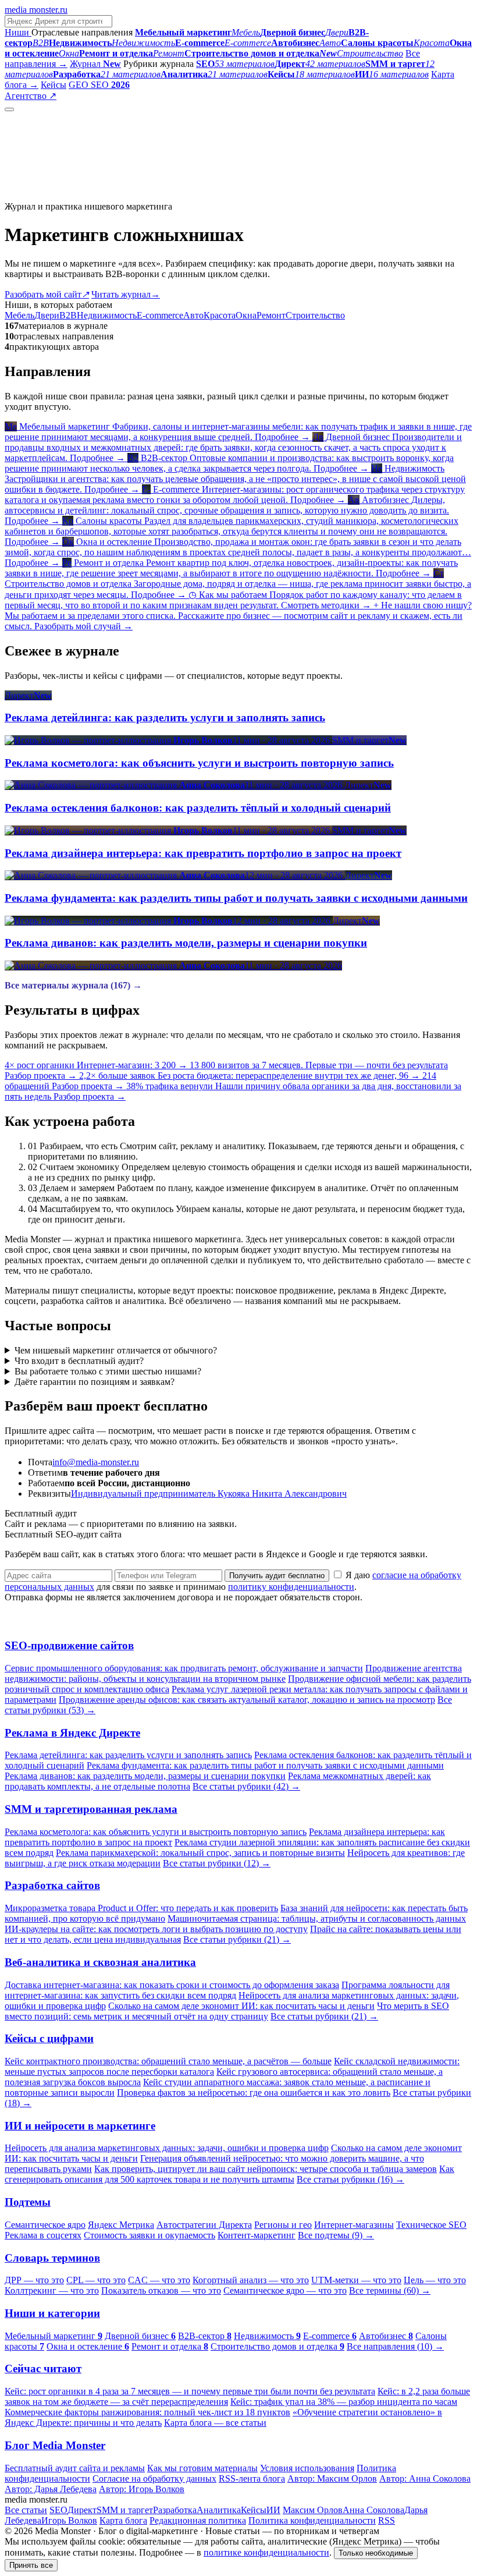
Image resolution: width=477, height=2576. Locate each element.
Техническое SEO (431, 2225)
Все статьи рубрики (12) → (217, 1863)
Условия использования (307, 2468)
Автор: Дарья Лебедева (51, 2489)
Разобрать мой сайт (47, 294)
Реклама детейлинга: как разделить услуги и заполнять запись (128, 1755)
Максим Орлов (313, 2510)
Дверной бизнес (140, 2336)
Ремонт (271, 315)
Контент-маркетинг (257, 2235)
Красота (220, 315)
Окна (246, 315)
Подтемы (28, 2202)
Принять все (31, 2565)
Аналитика (219, 2510)
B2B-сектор (205, 2336)
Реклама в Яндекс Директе (72, 1733)
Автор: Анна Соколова (425, 2478)
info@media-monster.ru (96, 1462)
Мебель (19, 315)
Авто (193, 315)
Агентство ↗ (31, 96)
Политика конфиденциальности (312, 2520)
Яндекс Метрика (121, 2225)
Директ (82, 2510)
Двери (47, 315)
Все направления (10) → (395, 2346)
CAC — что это (159, 2280)
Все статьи (26, 2510)
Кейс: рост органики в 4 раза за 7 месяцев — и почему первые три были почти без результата (190, 2391)
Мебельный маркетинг (54, 2336)
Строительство (315, 315)
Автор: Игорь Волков (142, 2489)
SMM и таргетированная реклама (91, 1809)
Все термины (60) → (390, 2290)
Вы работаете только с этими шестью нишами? (108, 1371)
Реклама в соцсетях (43, 2235)
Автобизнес (386, 2336)
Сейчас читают (43, 2368)
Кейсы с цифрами (49, 2038)
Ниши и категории (52, 2313)
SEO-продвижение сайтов (69, 1645)
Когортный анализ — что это (251, 2280)
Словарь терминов (52, 2258)
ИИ (273, 2510)
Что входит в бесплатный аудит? (79, 1361)
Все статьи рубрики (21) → (237, 1939)
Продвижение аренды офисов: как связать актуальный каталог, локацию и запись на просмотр (247, 1700)
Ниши (18, 32)
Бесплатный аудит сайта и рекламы (75, 2468)
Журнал (95, 64)
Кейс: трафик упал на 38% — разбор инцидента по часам (344, 2402)
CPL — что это (96, 2280)
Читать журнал (126, 294)
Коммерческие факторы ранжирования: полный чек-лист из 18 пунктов (147, 2412)
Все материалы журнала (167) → (73, 985)
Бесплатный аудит (95, 96)
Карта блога (123, 2520)
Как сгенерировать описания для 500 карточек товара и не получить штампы (229, 2174)
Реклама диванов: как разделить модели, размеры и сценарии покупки (145, 1776)
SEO (58, 2510)
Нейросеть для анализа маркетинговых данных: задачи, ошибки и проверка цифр (167, 2148)
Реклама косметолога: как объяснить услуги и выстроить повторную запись (156, 1832)
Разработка (175, 2510)
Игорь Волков (69, 2520)
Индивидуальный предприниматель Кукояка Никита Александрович (209, 1493)
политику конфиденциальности (291, 1587)
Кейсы (54, 85)
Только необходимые (376, 2553)
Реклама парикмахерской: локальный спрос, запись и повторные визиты (200, 1853)
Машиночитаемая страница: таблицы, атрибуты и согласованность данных (317, 1918)
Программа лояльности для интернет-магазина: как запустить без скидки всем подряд (227, 1990)
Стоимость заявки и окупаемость (149, 2235)
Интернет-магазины (354, 2225)
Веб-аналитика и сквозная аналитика (100, 1962)
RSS (387, 2520)
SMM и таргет (125, 2510)
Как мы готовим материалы (202, 2468)
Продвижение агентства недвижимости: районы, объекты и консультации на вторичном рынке (233, 1673)
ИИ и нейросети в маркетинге (80, 2126)
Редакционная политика (198, 2520)
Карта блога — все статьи (215, 2423)
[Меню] (9, 109)
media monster (36, 10)
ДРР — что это (34, 2280)
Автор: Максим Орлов (332, 2478)
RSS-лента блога (252, 2478)
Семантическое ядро (45, 2225)
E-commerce (160, 315)
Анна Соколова (373, 2510)
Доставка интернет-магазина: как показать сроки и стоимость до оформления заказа (172, 1985)
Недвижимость (107, 315)
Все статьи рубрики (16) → (350, 2179)
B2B (68, 315)
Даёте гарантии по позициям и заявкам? (95, 1382)
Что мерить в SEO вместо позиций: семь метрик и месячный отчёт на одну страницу (227, 2011)
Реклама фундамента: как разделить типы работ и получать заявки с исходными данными (265, 1765)
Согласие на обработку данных (154, 2478)
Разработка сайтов (52, 1885)
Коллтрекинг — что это (52, 2290)
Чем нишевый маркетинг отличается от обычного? (116, 1350)
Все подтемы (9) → (336, 2235)
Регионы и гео (283, 2225)
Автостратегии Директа (204, 2225)
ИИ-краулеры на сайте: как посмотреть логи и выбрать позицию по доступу (156, 1929)
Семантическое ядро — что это (285, 2290)
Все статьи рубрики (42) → (246, 1786)
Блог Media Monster (55, 2445)
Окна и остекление (88, 2346)
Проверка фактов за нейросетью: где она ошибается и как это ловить (254, 2093)
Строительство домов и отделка (277, 2346)
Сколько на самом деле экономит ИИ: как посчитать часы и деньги (241, 2006)
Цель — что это (435, 2280)
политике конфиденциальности (266, 2552)
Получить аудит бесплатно (277, 1576)
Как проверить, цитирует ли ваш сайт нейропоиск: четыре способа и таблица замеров (266, 2169)
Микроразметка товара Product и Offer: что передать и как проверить (141, 1908)
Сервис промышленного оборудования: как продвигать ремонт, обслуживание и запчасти (184, 1668)
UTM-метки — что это (356, 2280)
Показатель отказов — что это (161, 2290)
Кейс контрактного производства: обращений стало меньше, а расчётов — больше (168, 2061)
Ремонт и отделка (170, 2346)
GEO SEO (99, 85)
